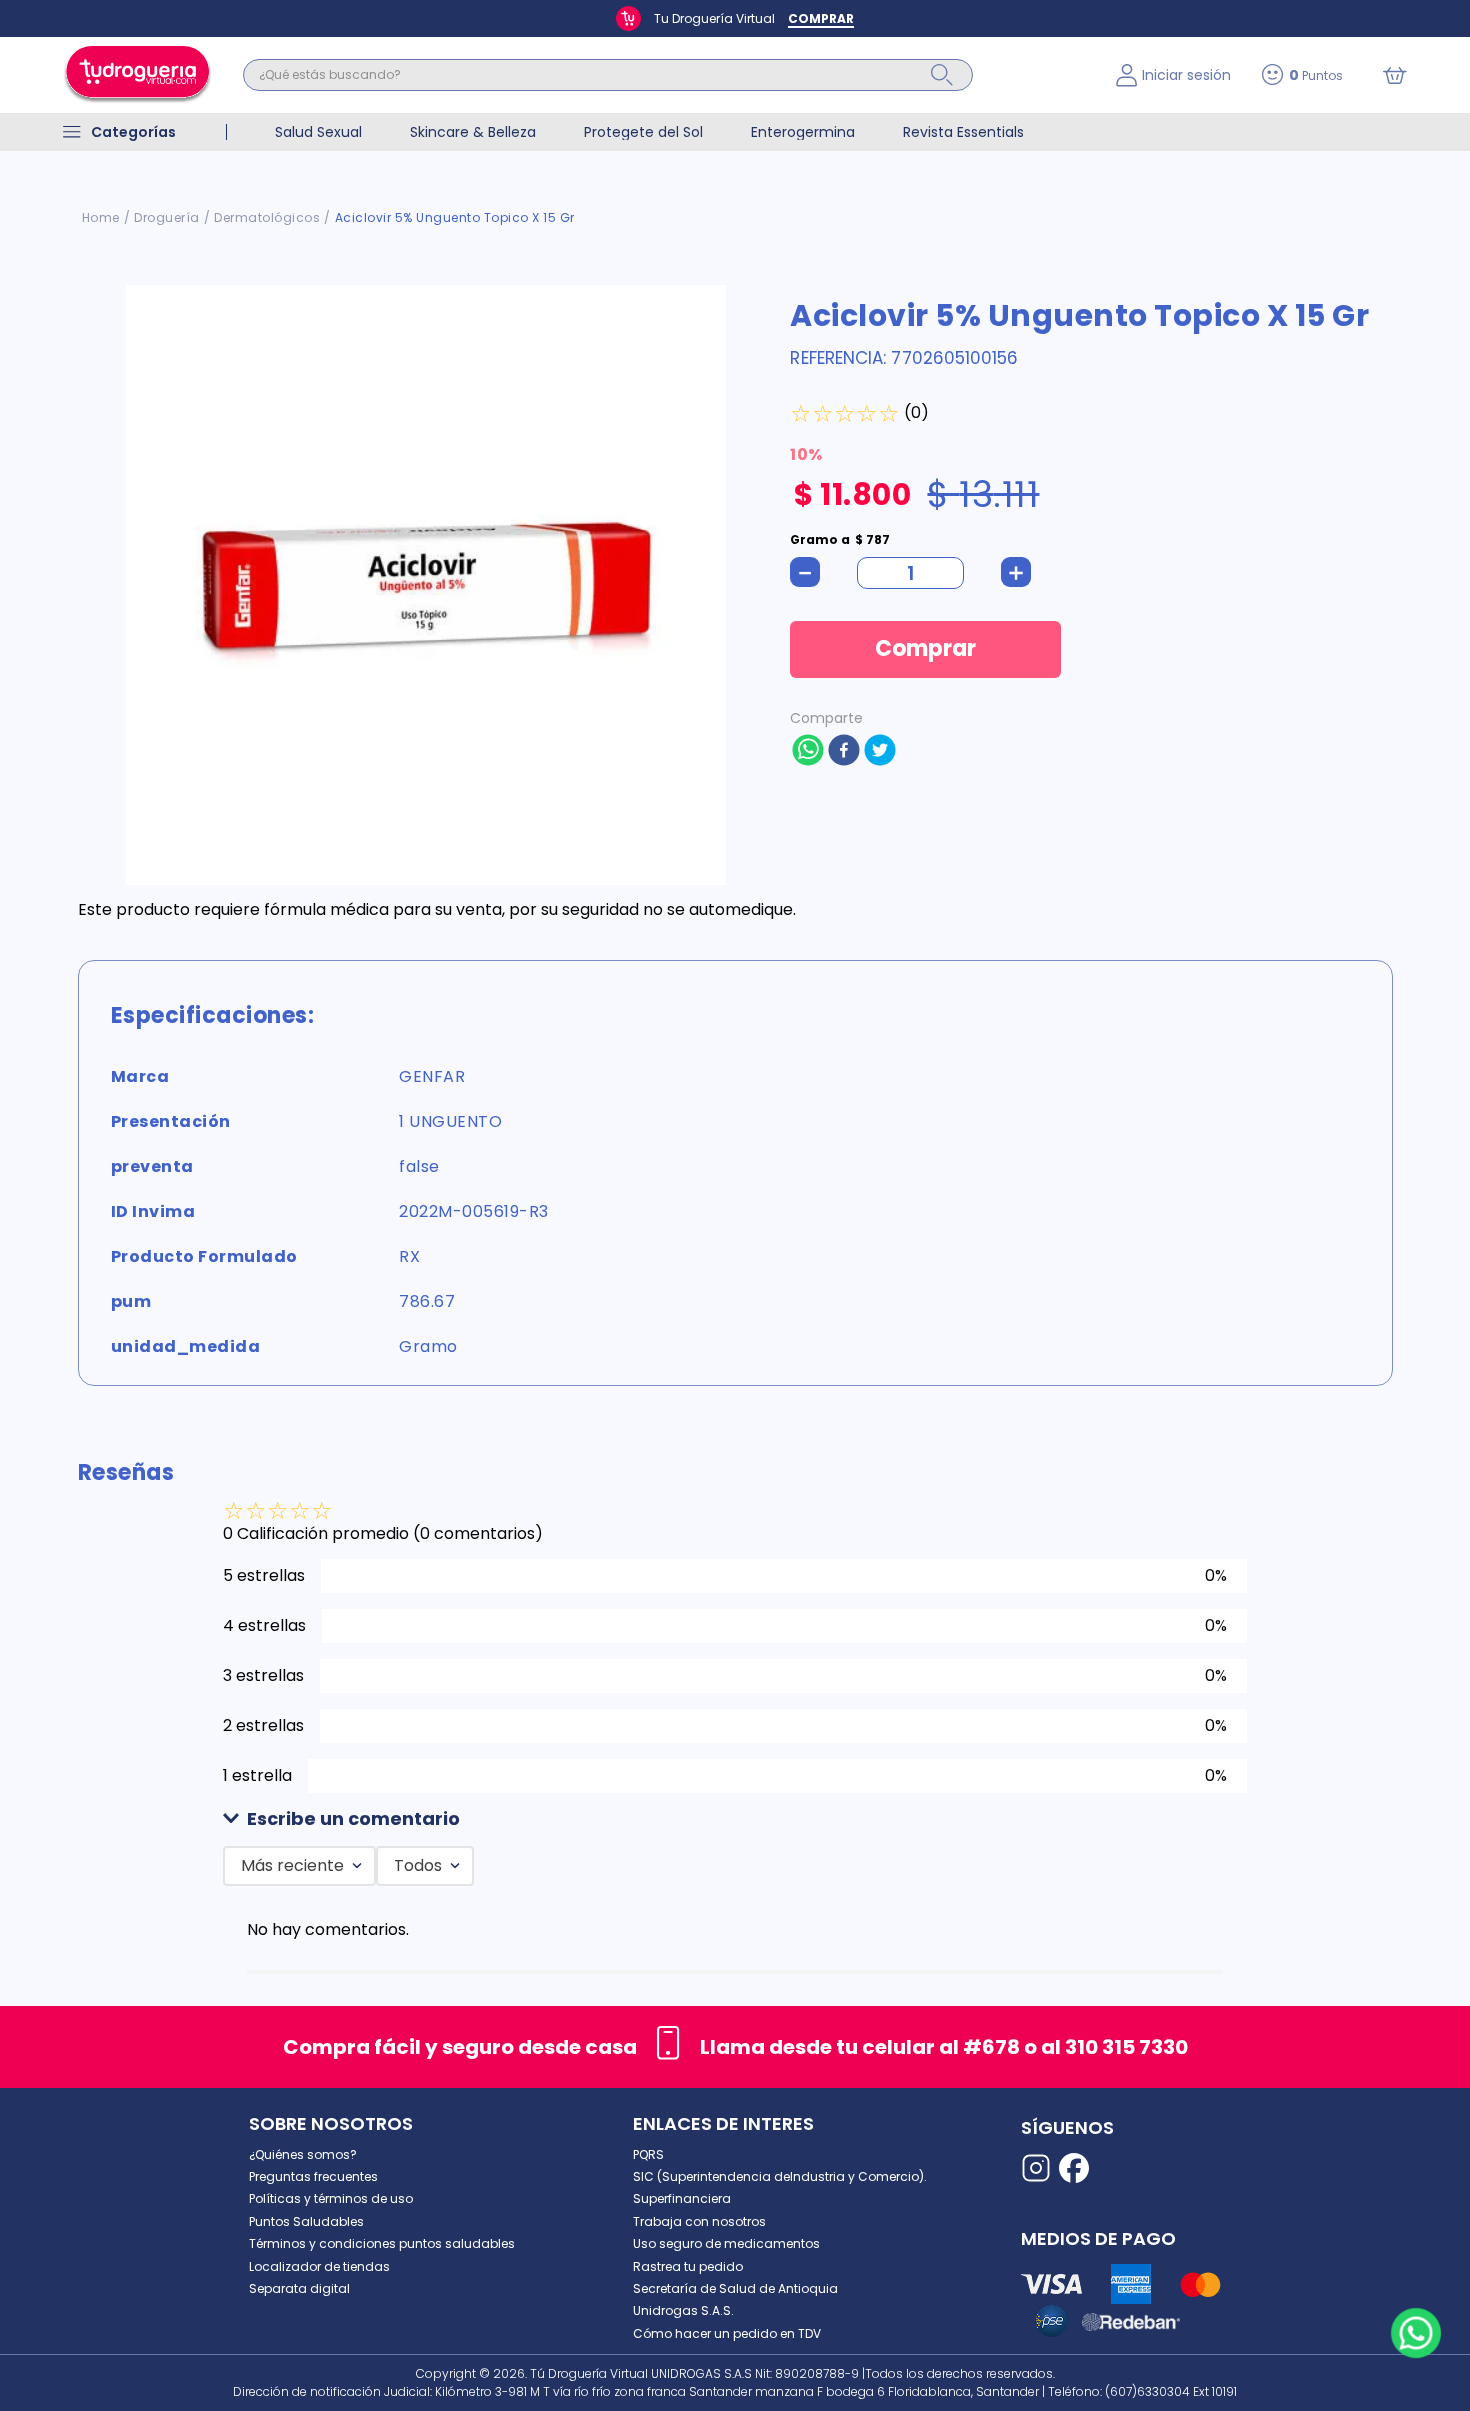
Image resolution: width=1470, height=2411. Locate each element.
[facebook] (844, 752)
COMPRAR (821, 18)
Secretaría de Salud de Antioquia (735, 2288)
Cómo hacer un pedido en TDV (727, 2333)
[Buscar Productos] (942, 75)
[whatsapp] (808, 752)
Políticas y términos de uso (331, 2198)
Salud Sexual (318, 132)
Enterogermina (803, 132)
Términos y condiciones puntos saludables (382, 2243)
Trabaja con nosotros (699, 2221)
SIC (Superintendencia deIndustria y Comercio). (780, 2176)
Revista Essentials (963, 132)
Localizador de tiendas (319, 2266)
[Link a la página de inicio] (101, 218)
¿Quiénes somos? (303, 2154)
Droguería (167, 217)
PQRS (648, 2154)
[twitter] (880, 752)
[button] (735, 1819)
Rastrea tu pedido (688, 2266)
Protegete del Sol (643, 132)
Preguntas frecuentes (313, 2176)
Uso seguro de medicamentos (726, 2243)
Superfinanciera (682, 2198)
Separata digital (299, 2288)
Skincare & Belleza (473, 132)
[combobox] (664, 75)
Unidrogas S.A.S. (683, 2310)
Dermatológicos (267, 217)
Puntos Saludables (306, 2221)
